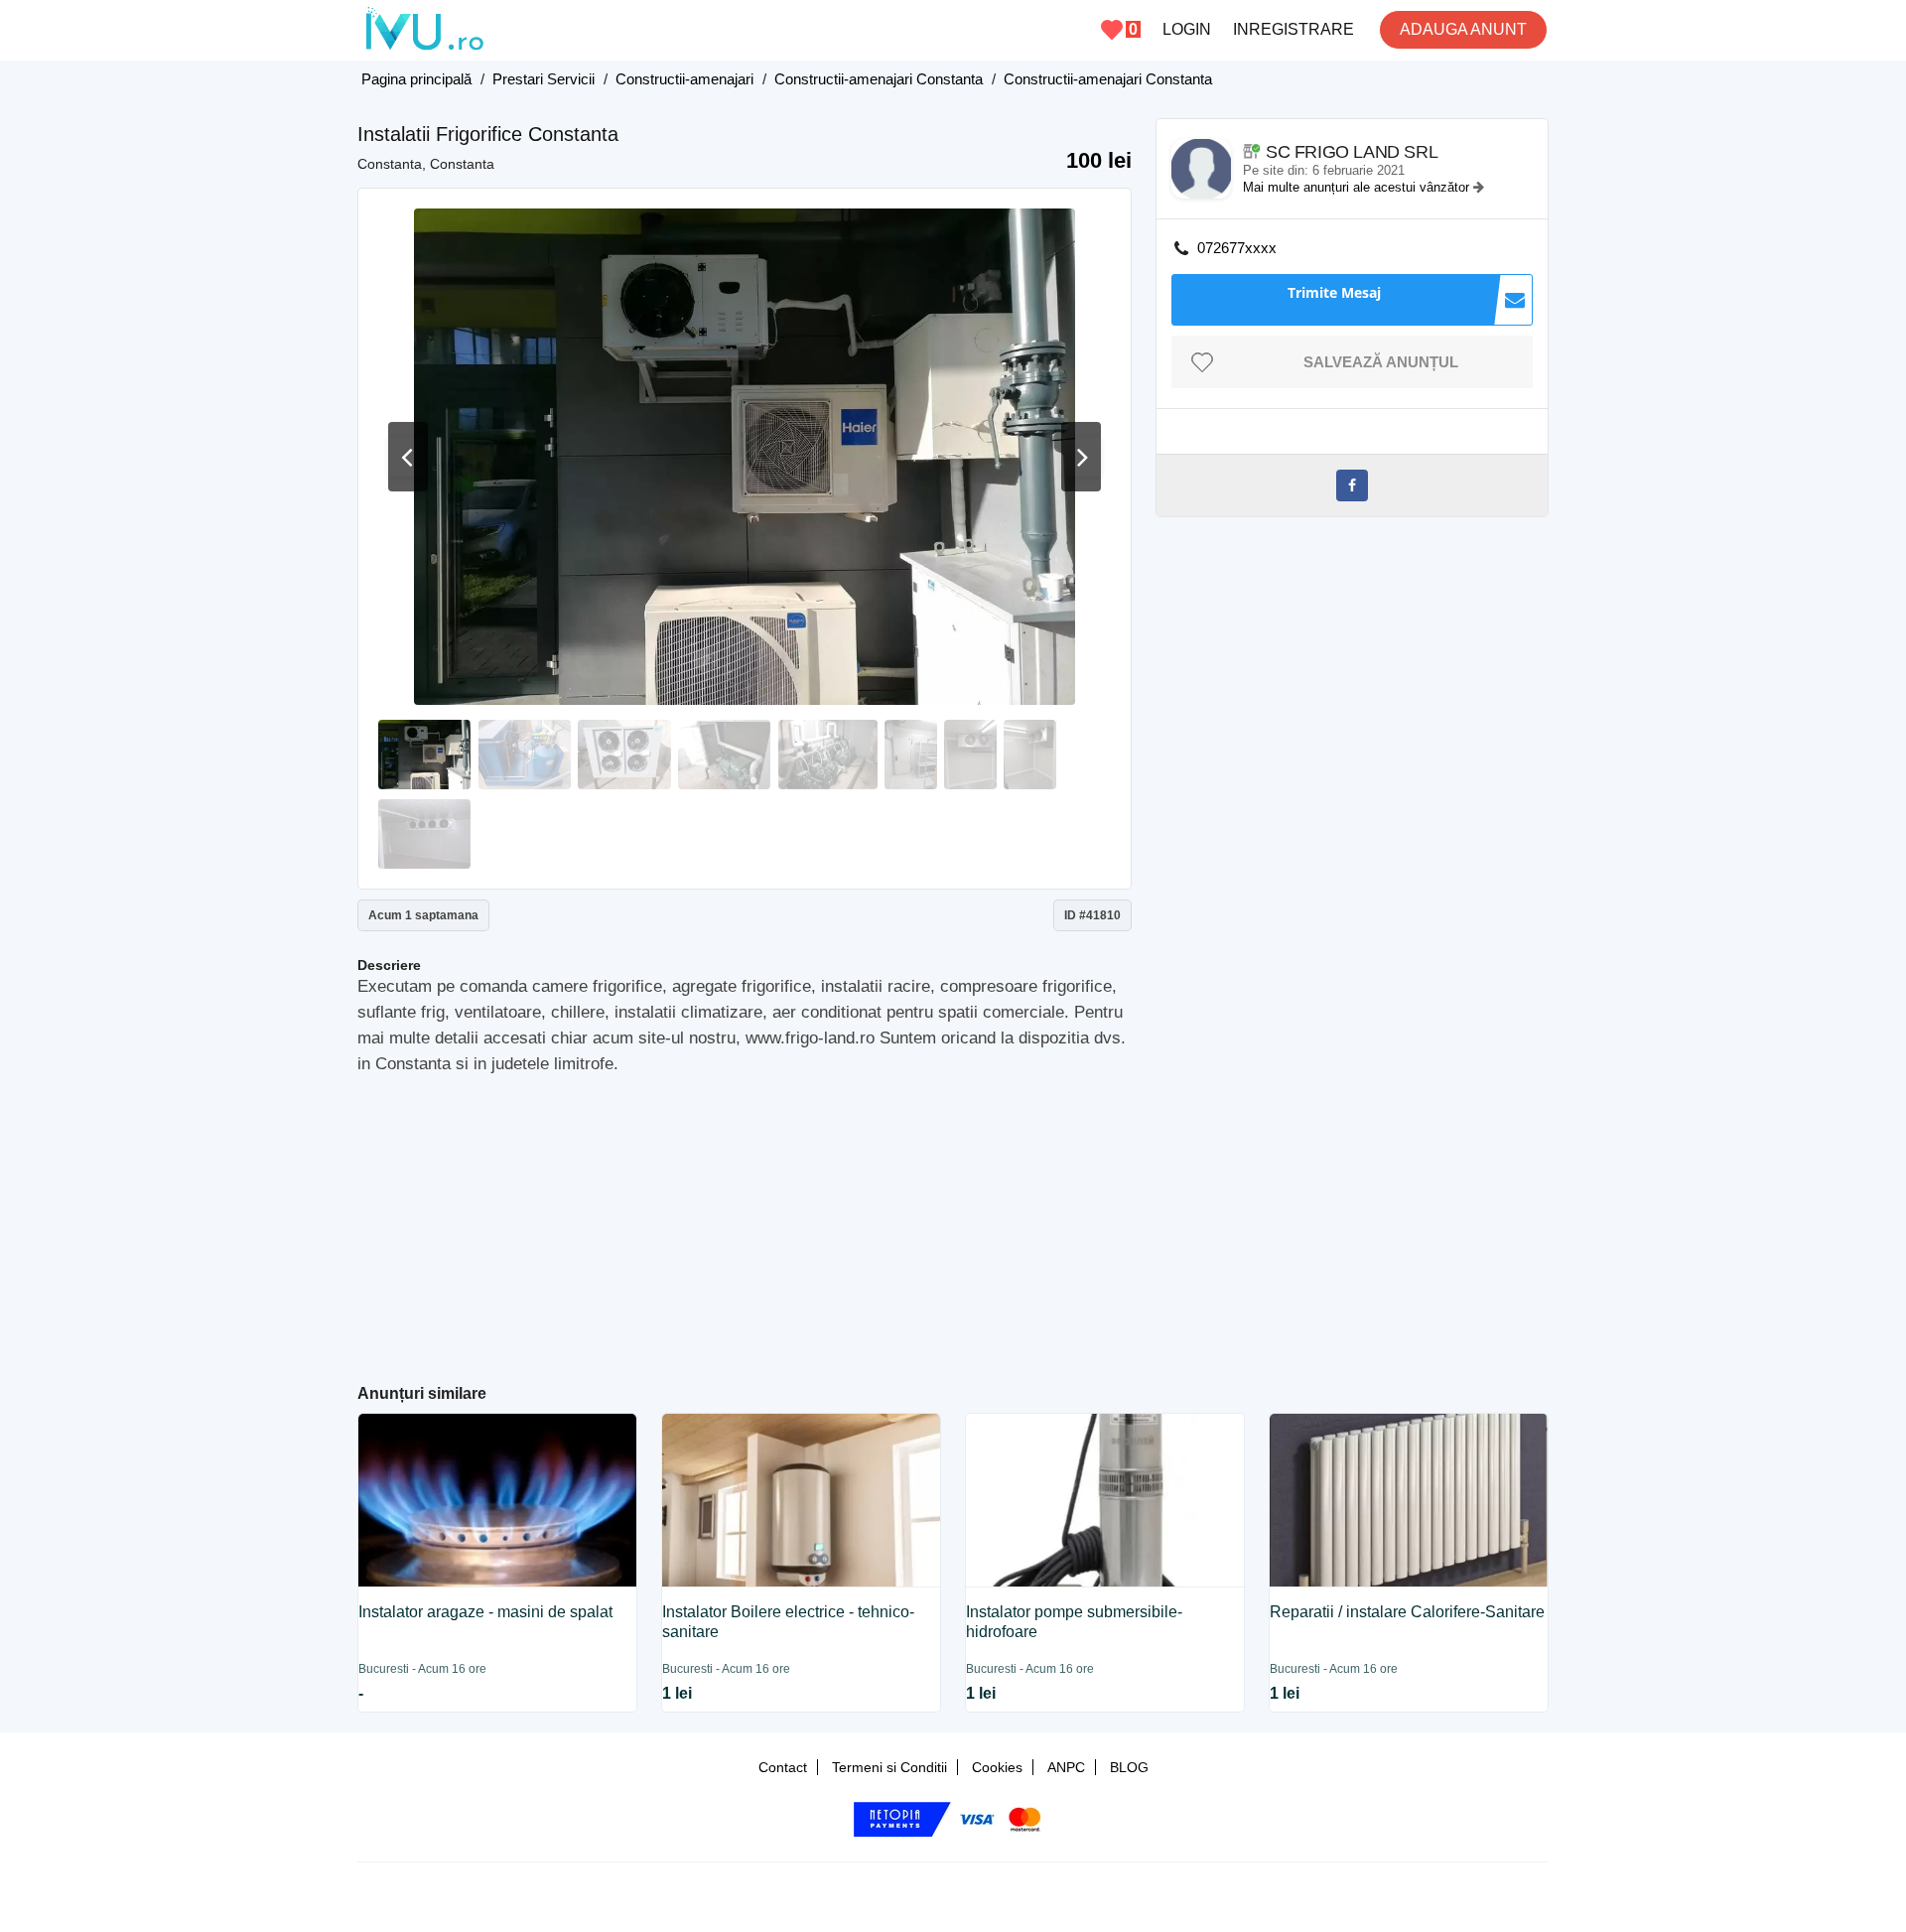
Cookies (997, 1767)
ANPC (1066, 1767)
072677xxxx (1237, 248)
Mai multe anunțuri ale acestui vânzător (1358, 187)
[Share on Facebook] (1352, 485)
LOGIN (1187, 29)
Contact (783, 1767)
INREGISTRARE (1293, 29)
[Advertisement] (745, 1221)
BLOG (1129, 1767)
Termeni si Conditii (889, 1767)
